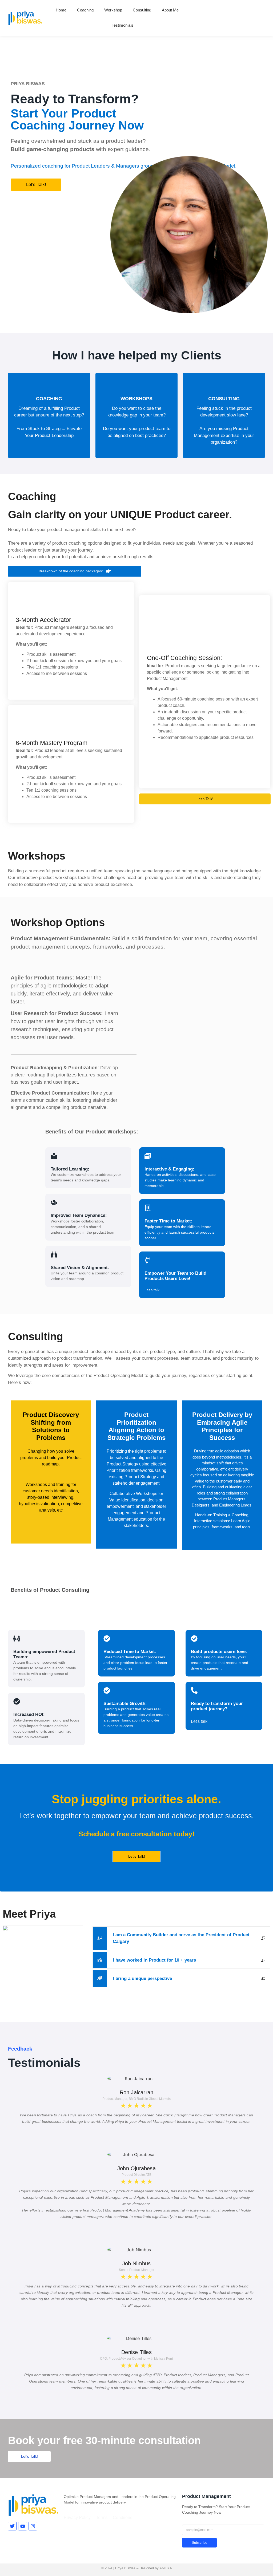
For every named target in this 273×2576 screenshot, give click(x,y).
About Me (170, 10)
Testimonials (123, 25)
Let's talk (152, 1290)
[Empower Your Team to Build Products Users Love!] (148, 1261)
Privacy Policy (77, 2518)
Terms (102, 2518)
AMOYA (166, 2568)
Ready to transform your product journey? (217, 1706)
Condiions (123, 2518)
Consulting (142, 10)
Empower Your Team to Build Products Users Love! (175, 1276)
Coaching (85, 10)
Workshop (113, 10)
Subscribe (199, 2543)
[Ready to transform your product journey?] (194, 1691)
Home (61, 10)
